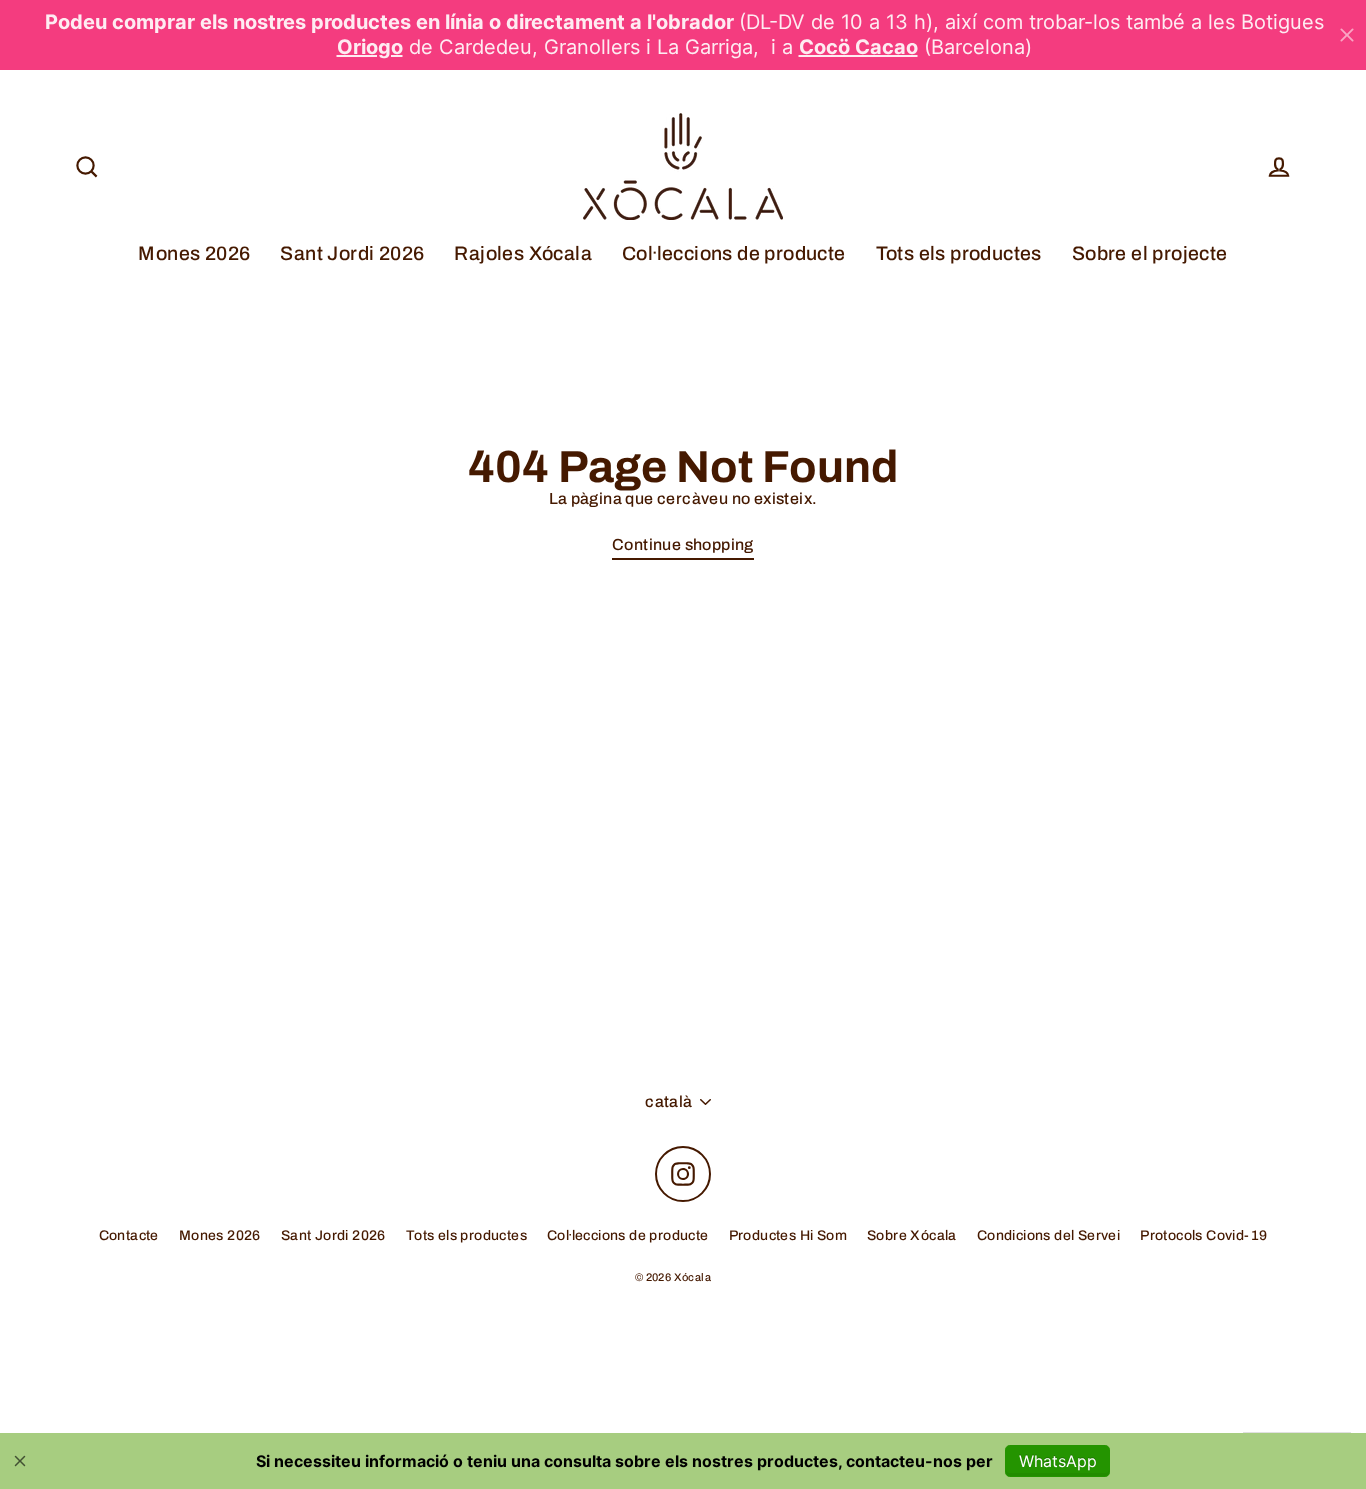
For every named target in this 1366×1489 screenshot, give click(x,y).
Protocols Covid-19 (1203, 1235)
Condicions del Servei (1048, 1235)
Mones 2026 (194, 253)
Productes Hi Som (788, 1235)
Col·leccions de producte (734, 253)
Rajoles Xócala (523, 253)
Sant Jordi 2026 (352, 253)
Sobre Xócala (912, 1235)
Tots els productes (959, 253)
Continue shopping (683, 544)
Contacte (129, 1235)
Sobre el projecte (1150, 253)
